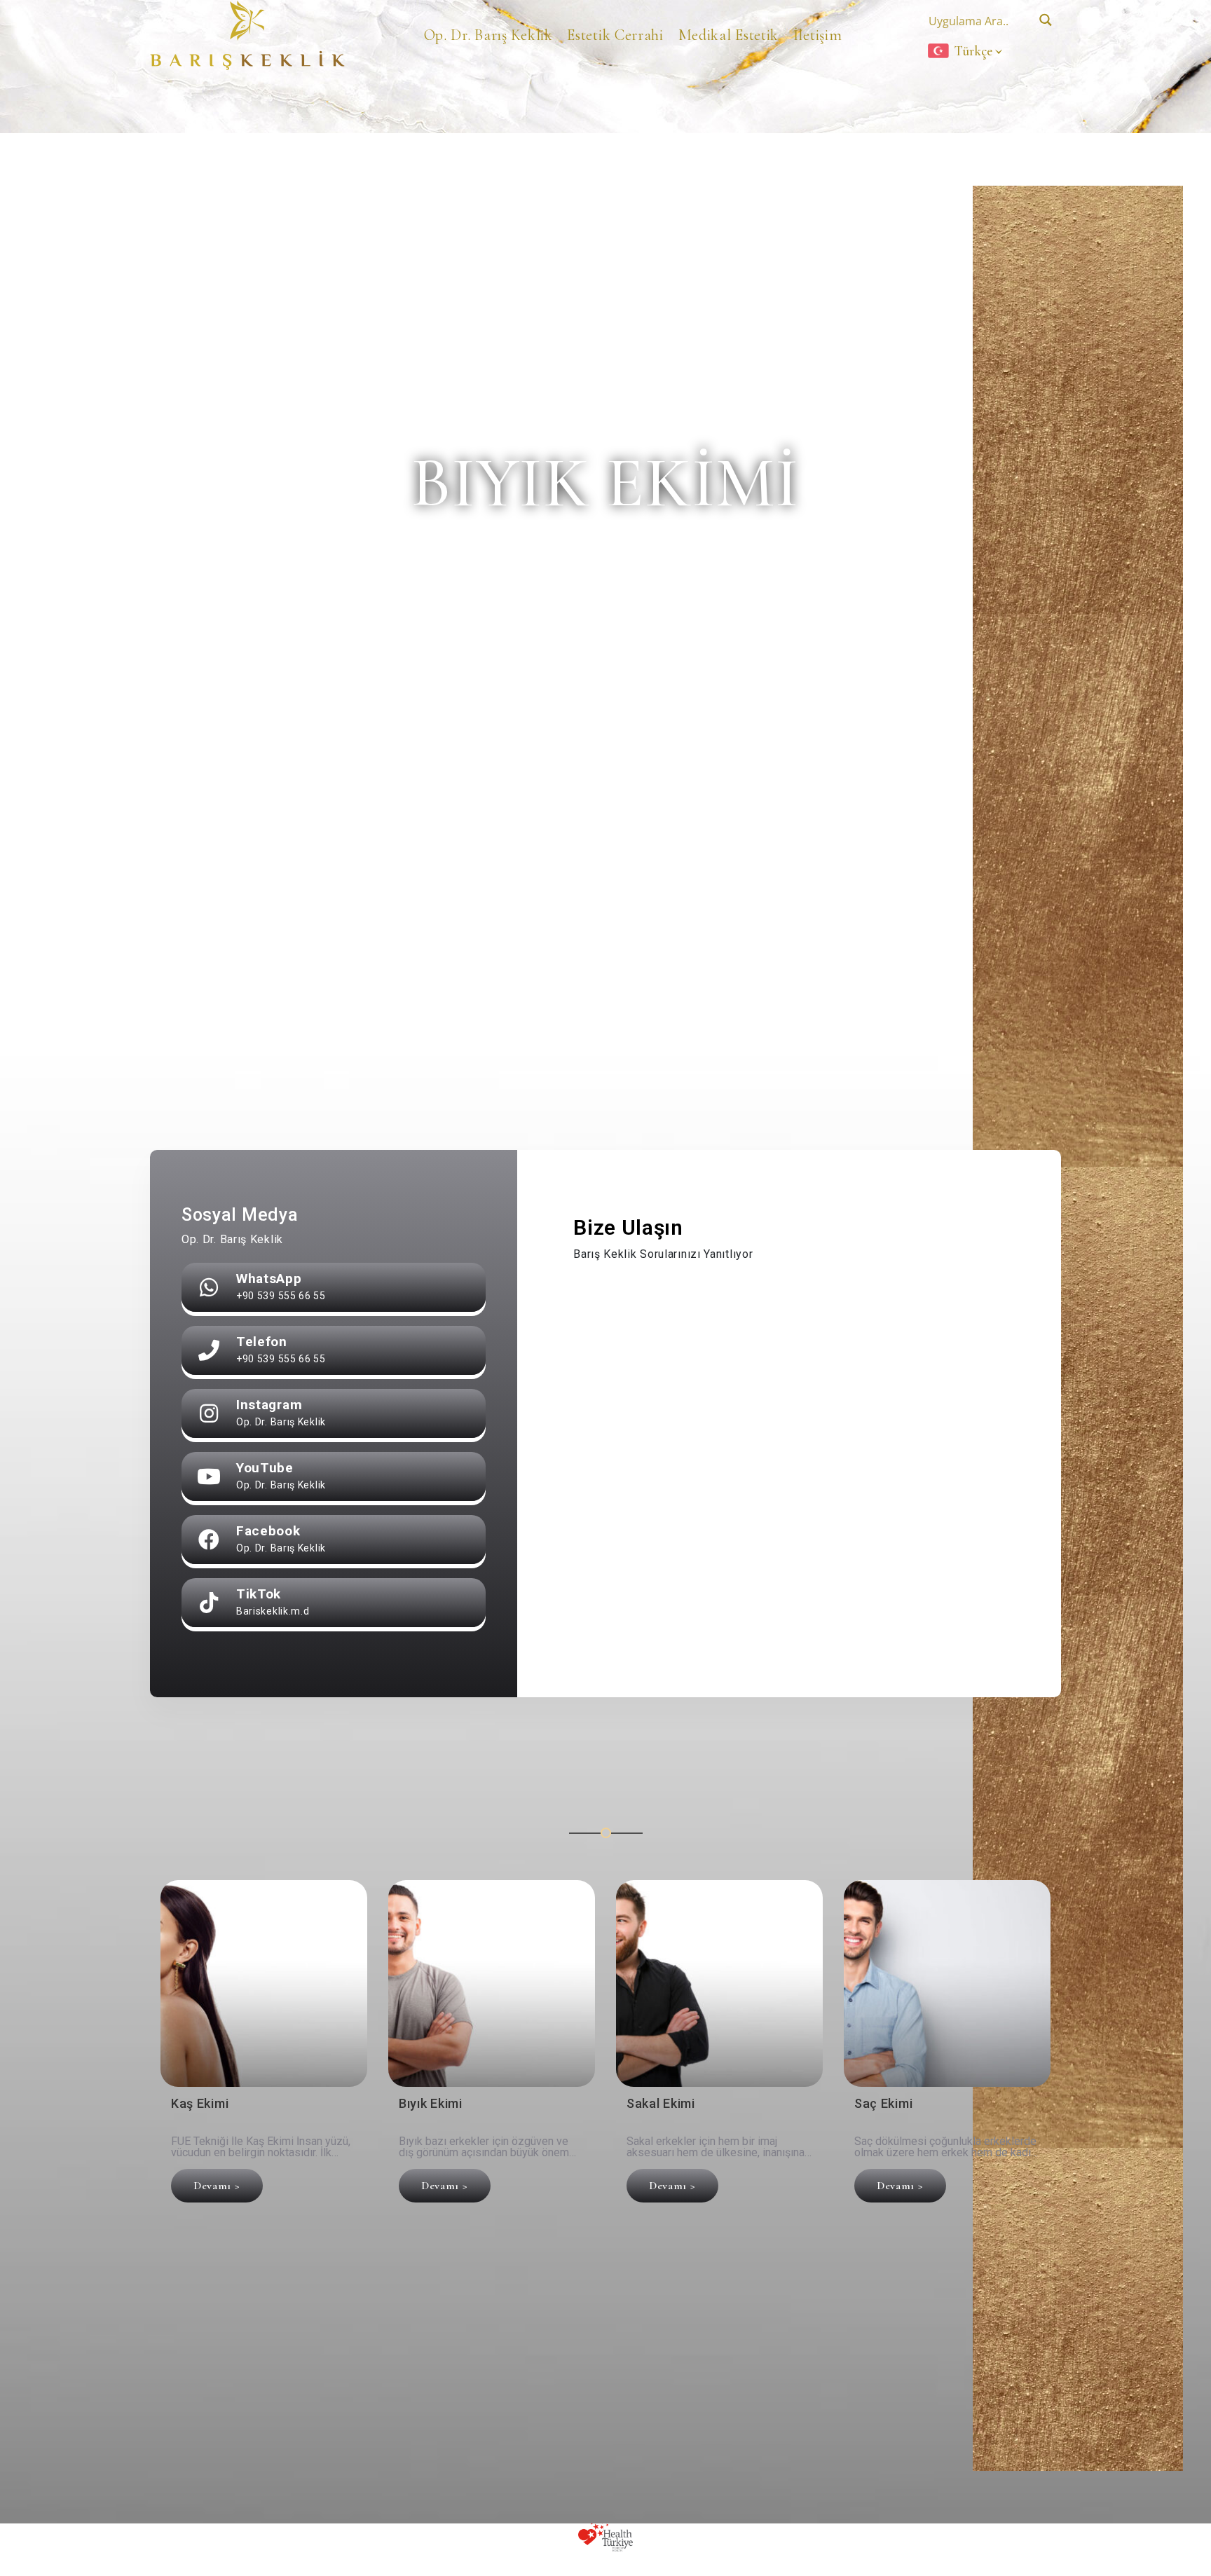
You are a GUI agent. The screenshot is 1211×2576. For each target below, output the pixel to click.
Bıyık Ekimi (431, 2104)
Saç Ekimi (883, 2104)
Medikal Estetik (729, 35)
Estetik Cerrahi (615, 35)
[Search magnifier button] (1045, 20)
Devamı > (217, 2186)
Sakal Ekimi (661, 2104)
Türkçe (973, 51)
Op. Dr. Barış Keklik (488, 35)
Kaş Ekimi (200, 2104)
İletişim (818, 35)
